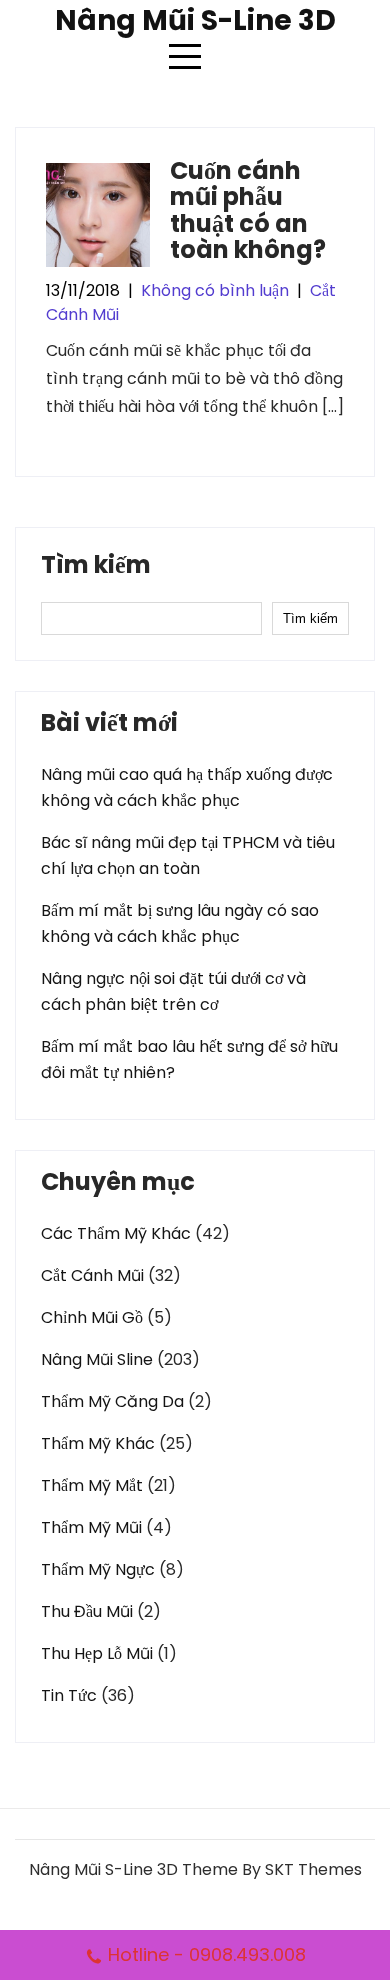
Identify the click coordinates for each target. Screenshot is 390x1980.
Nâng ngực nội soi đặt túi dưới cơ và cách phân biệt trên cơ (173, 991)
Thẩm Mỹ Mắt (92, 1485)
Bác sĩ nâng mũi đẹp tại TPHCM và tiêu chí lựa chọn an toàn (188, 855)
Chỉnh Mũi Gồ (92, 1317)
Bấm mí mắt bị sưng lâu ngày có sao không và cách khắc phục (180, 923)
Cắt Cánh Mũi (92, 1275)
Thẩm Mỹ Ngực (98, 1569)
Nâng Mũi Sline (97, 1359)
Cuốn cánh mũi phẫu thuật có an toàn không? (248, 210)
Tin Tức (69, 1695)
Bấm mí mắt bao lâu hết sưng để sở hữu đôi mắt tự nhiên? (189, 1059)
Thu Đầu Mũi (87, 1611)
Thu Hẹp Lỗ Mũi (97, 1653)
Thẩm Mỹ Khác (98, 1443)
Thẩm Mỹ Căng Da (112, 1401)
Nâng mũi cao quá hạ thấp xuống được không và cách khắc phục (187, 787)
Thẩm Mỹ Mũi (91, 1527)
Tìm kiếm (96, 567)
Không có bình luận (215, 290)
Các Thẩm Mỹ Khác (116, 1233)
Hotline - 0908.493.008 (207, 1954)
